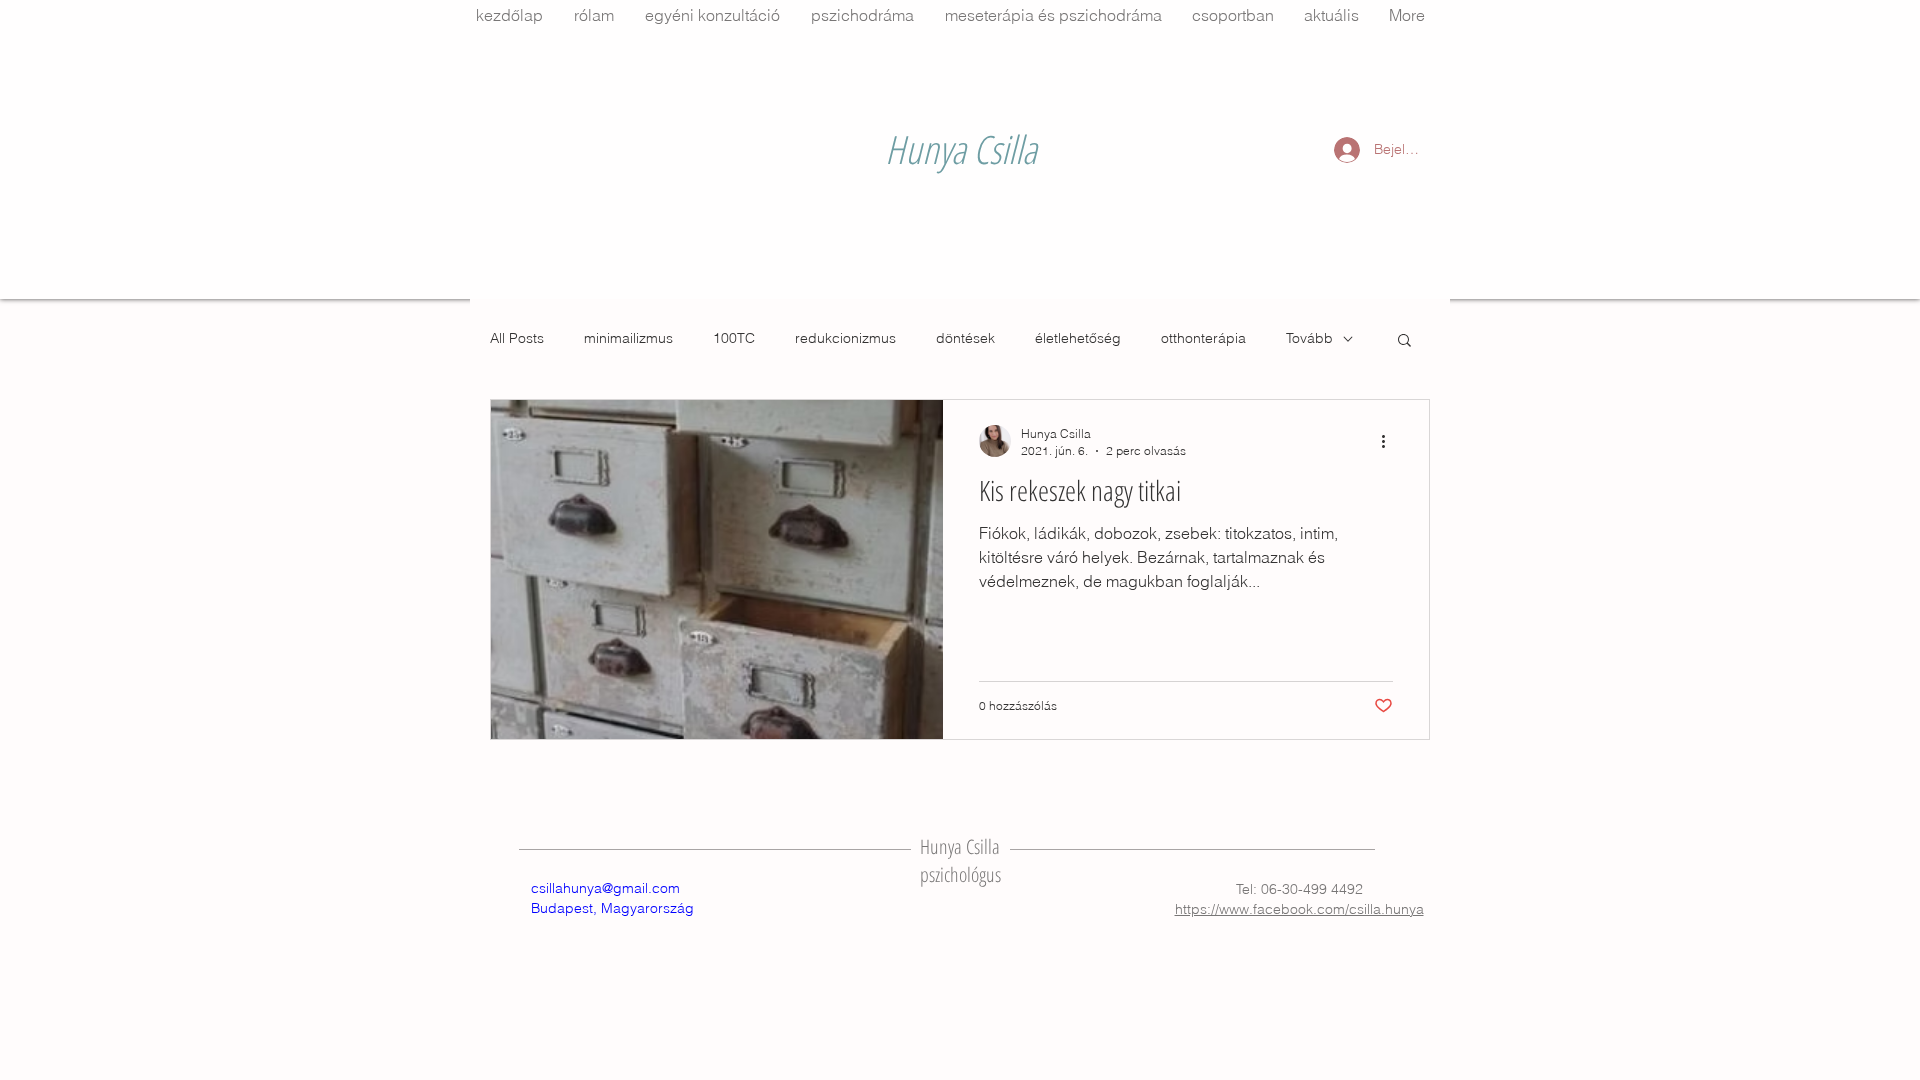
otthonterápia (1203, 338)
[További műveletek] (1390, 441)
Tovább (1309, 338)
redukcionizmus (845, 338)
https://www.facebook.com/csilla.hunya (1299, 909)
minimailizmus (628, 338)
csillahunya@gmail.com (605, 888)
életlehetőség (1078, 338)
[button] (1404, 341)
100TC (734, 338)
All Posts (517, 338)
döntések (965, 338)
